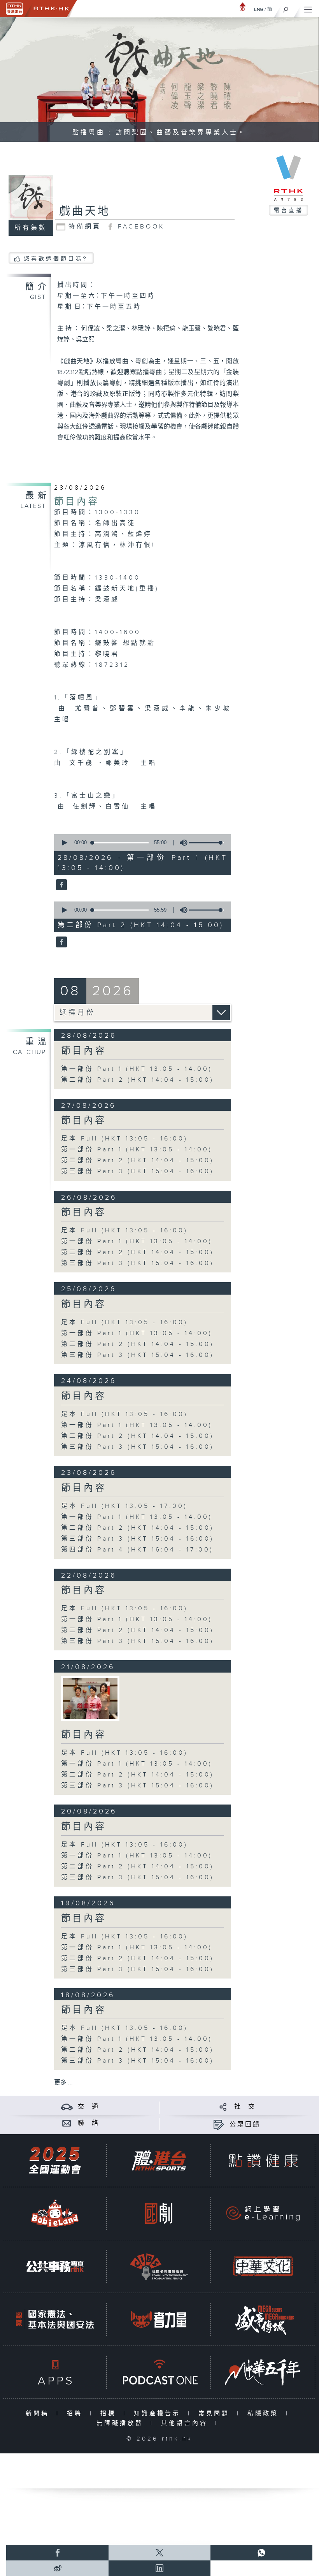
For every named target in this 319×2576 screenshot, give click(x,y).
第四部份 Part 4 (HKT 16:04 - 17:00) (137, 1550)
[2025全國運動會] (55, 2160)
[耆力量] (159, 2319)
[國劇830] (159, 2213)
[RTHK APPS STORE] (55, 2372)
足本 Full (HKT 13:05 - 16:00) (124, 1139)
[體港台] (159, 2160)
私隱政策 (265, 2413)
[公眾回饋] (218, 2125)
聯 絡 (89, 2123)
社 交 (245, 2107)
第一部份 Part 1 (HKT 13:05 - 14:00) (137, 1069)
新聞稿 (39, 2413)
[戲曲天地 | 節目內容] (90, 1698)
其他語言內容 (186, 2423)
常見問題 (216, 2413)
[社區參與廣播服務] (159, 2266)
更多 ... (63, 2083)
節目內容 (77, 502)
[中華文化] (263, 2266)
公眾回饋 (245, 2125)
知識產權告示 (159, 2413)
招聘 (76, 2413)
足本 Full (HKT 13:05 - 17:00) (124, 1506)
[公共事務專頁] (55, 2266)
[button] (64, 843)
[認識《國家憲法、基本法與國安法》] (55, 2319)
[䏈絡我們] (67, 2123)
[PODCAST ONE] (159, 2372)
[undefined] (243, 6)
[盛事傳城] (263, 2319)
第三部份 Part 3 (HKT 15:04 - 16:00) (138, 1171)
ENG (259, 9)
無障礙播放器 (122, 2423)
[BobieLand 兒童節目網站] (55, 2213)
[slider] (207, 843)
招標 (110, 2413)
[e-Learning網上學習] (263, 2213)
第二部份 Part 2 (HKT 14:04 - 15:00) (138, 1080)
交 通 (89, 2107)
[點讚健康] (263, 2160)
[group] (181, 843)
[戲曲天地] (60, 885)
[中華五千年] (263, 2372)
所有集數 (31, 228)
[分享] (223, 2107)
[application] (141, 843)
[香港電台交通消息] (67, 2107)
